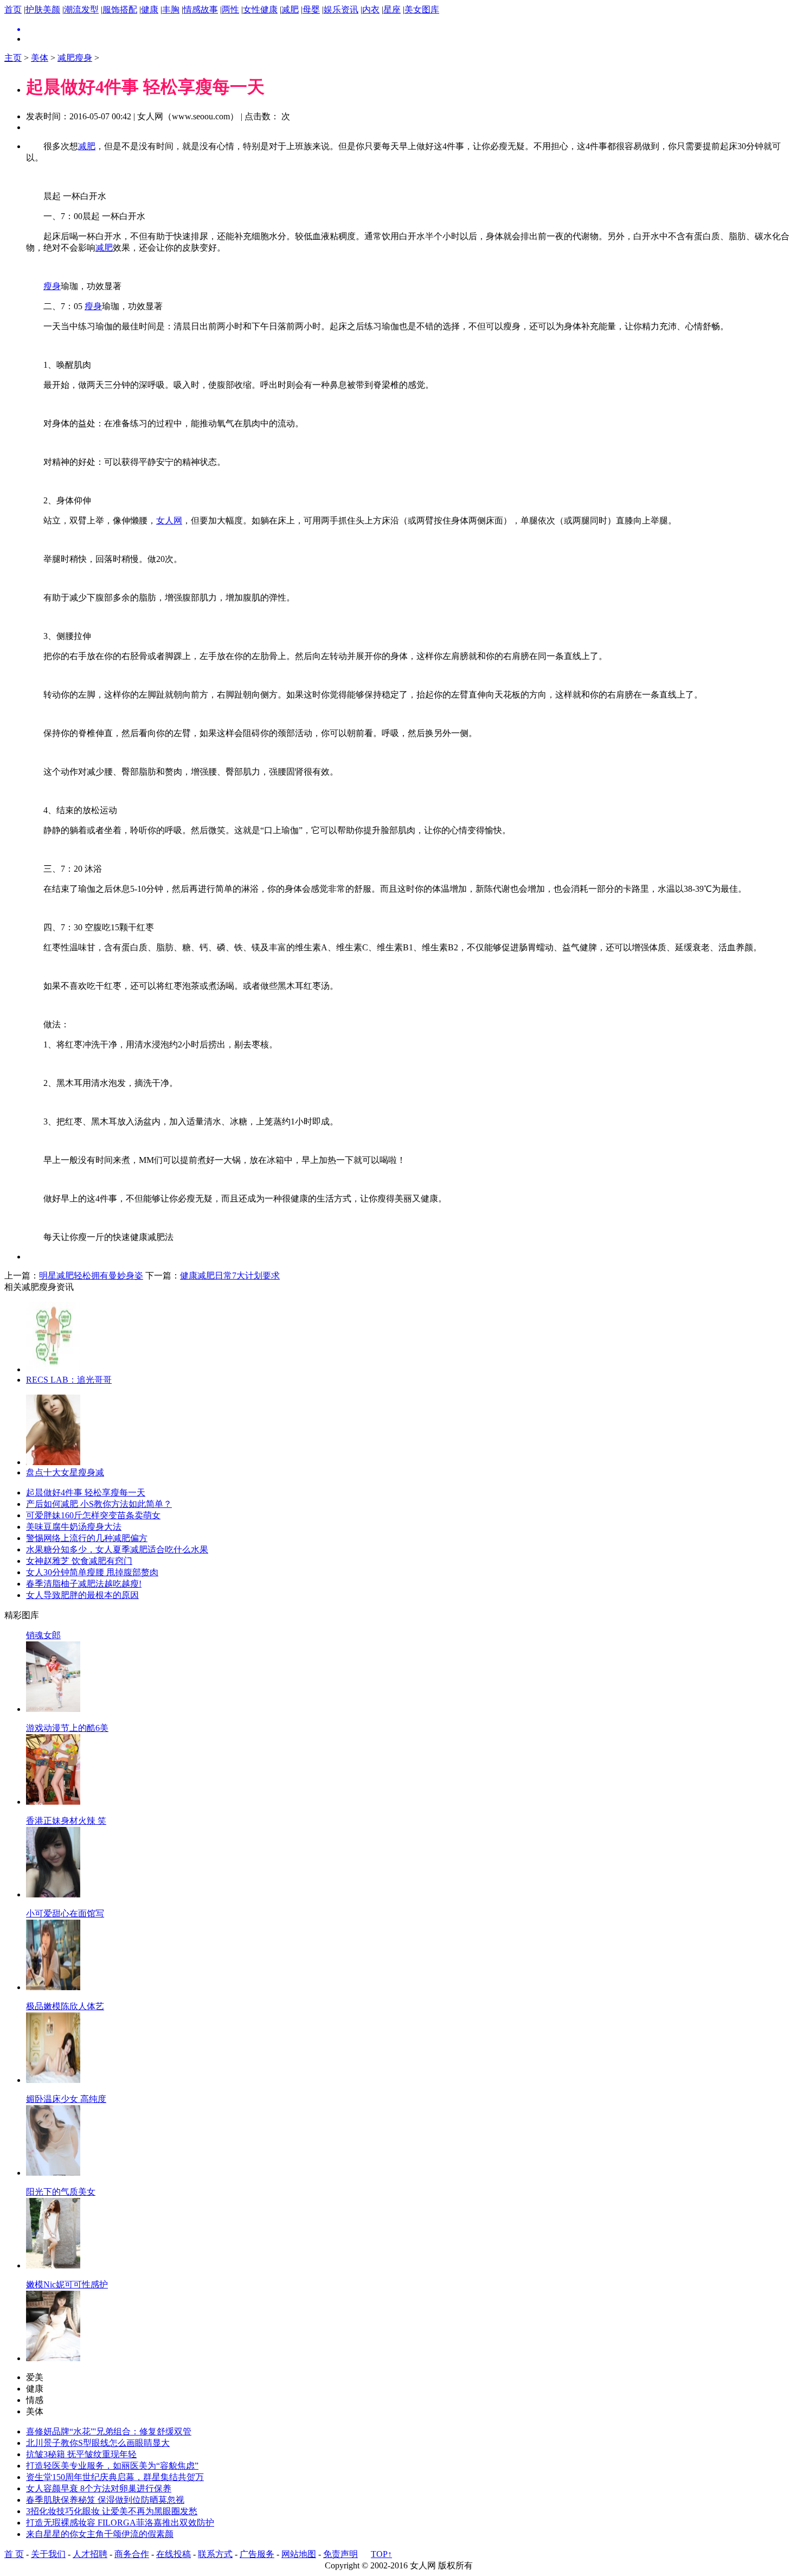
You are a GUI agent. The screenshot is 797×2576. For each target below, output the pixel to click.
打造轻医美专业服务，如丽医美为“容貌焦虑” (112, 2466)
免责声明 (340, 2554)
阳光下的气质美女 (61, 2192)
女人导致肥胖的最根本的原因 (82, 1595)
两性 (230, 9)
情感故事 (201, 9)
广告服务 (257, 2554)
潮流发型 (81, 9)
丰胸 (171, 9)
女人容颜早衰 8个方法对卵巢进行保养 (99, 2488)
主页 (13, 58)
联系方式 (215, 2554)
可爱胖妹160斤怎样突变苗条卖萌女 (93, 1515)
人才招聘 (90, 2554)
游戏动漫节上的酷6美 (67, 1728)
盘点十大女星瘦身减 (65, 1472)
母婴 (311, 9)
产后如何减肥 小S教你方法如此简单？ (99, 1504)
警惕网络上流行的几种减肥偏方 (87, 1538)
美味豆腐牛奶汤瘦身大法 (74, 1527)
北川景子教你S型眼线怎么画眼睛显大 (98, 2443)
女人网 (169, 520)
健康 (150, 9)
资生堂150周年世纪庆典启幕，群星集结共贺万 (115, 2477)
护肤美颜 (43, 9)
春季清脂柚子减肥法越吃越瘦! (84, 1584)
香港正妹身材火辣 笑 (66, 1821)
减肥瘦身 (75, 58)
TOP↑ (381, 2554)
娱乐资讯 (341, 9)
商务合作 (132, 2554)
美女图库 (422, 9)
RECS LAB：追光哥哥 (69, 1380)
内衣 (371, 9)
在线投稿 (173, 2554)
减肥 (290, 9)
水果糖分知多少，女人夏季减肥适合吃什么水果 (117, 1549)
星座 (392, 9)
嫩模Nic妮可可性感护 (67, 2284)
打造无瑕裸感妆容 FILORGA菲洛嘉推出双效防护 (120, 2523)
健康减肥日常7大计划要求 (230, 1276)
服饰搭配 (120, 9)
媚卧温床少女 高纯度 (66, 2099)
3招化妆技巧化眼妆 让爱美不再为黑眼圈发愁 (112, 2511)
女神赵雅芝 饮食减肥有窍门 (79, 1561)
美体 (40, 58)
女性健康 (260, 9)
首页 (13, 9)
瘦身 (52, 286)
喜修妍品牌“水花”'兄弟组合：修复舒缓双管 (109, 2431)
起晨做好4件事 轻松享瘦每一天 (86, 1492)
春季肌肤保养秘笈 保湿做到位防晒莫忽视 (105, 2500)
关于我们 (48, 2554)
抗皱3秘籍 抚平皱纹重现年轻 (81, 2454)
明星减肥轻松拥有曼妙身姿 (91, 1276)
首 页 (14, 2554)
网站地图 (299, 2554)
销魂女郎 (43, 1635)
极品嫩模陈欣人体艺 (65, 2006)
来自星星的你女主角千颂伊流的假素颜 (100, 2534)
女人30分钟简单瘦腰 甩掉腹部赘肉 (92, 1572)
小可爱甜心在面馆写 (65, 1913)
